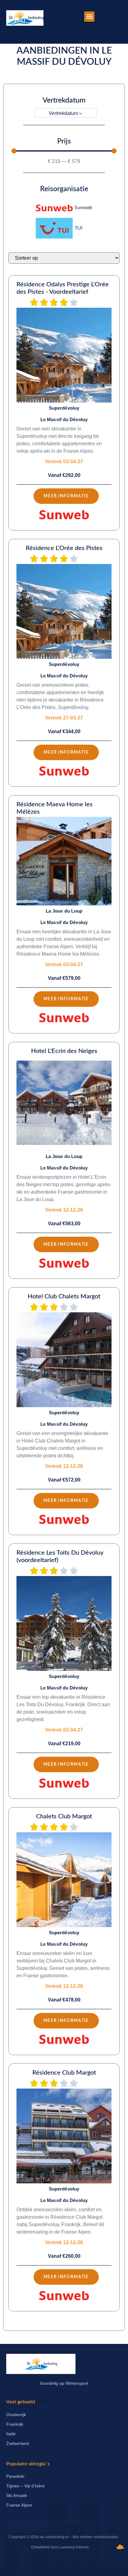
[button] (89, 17)
